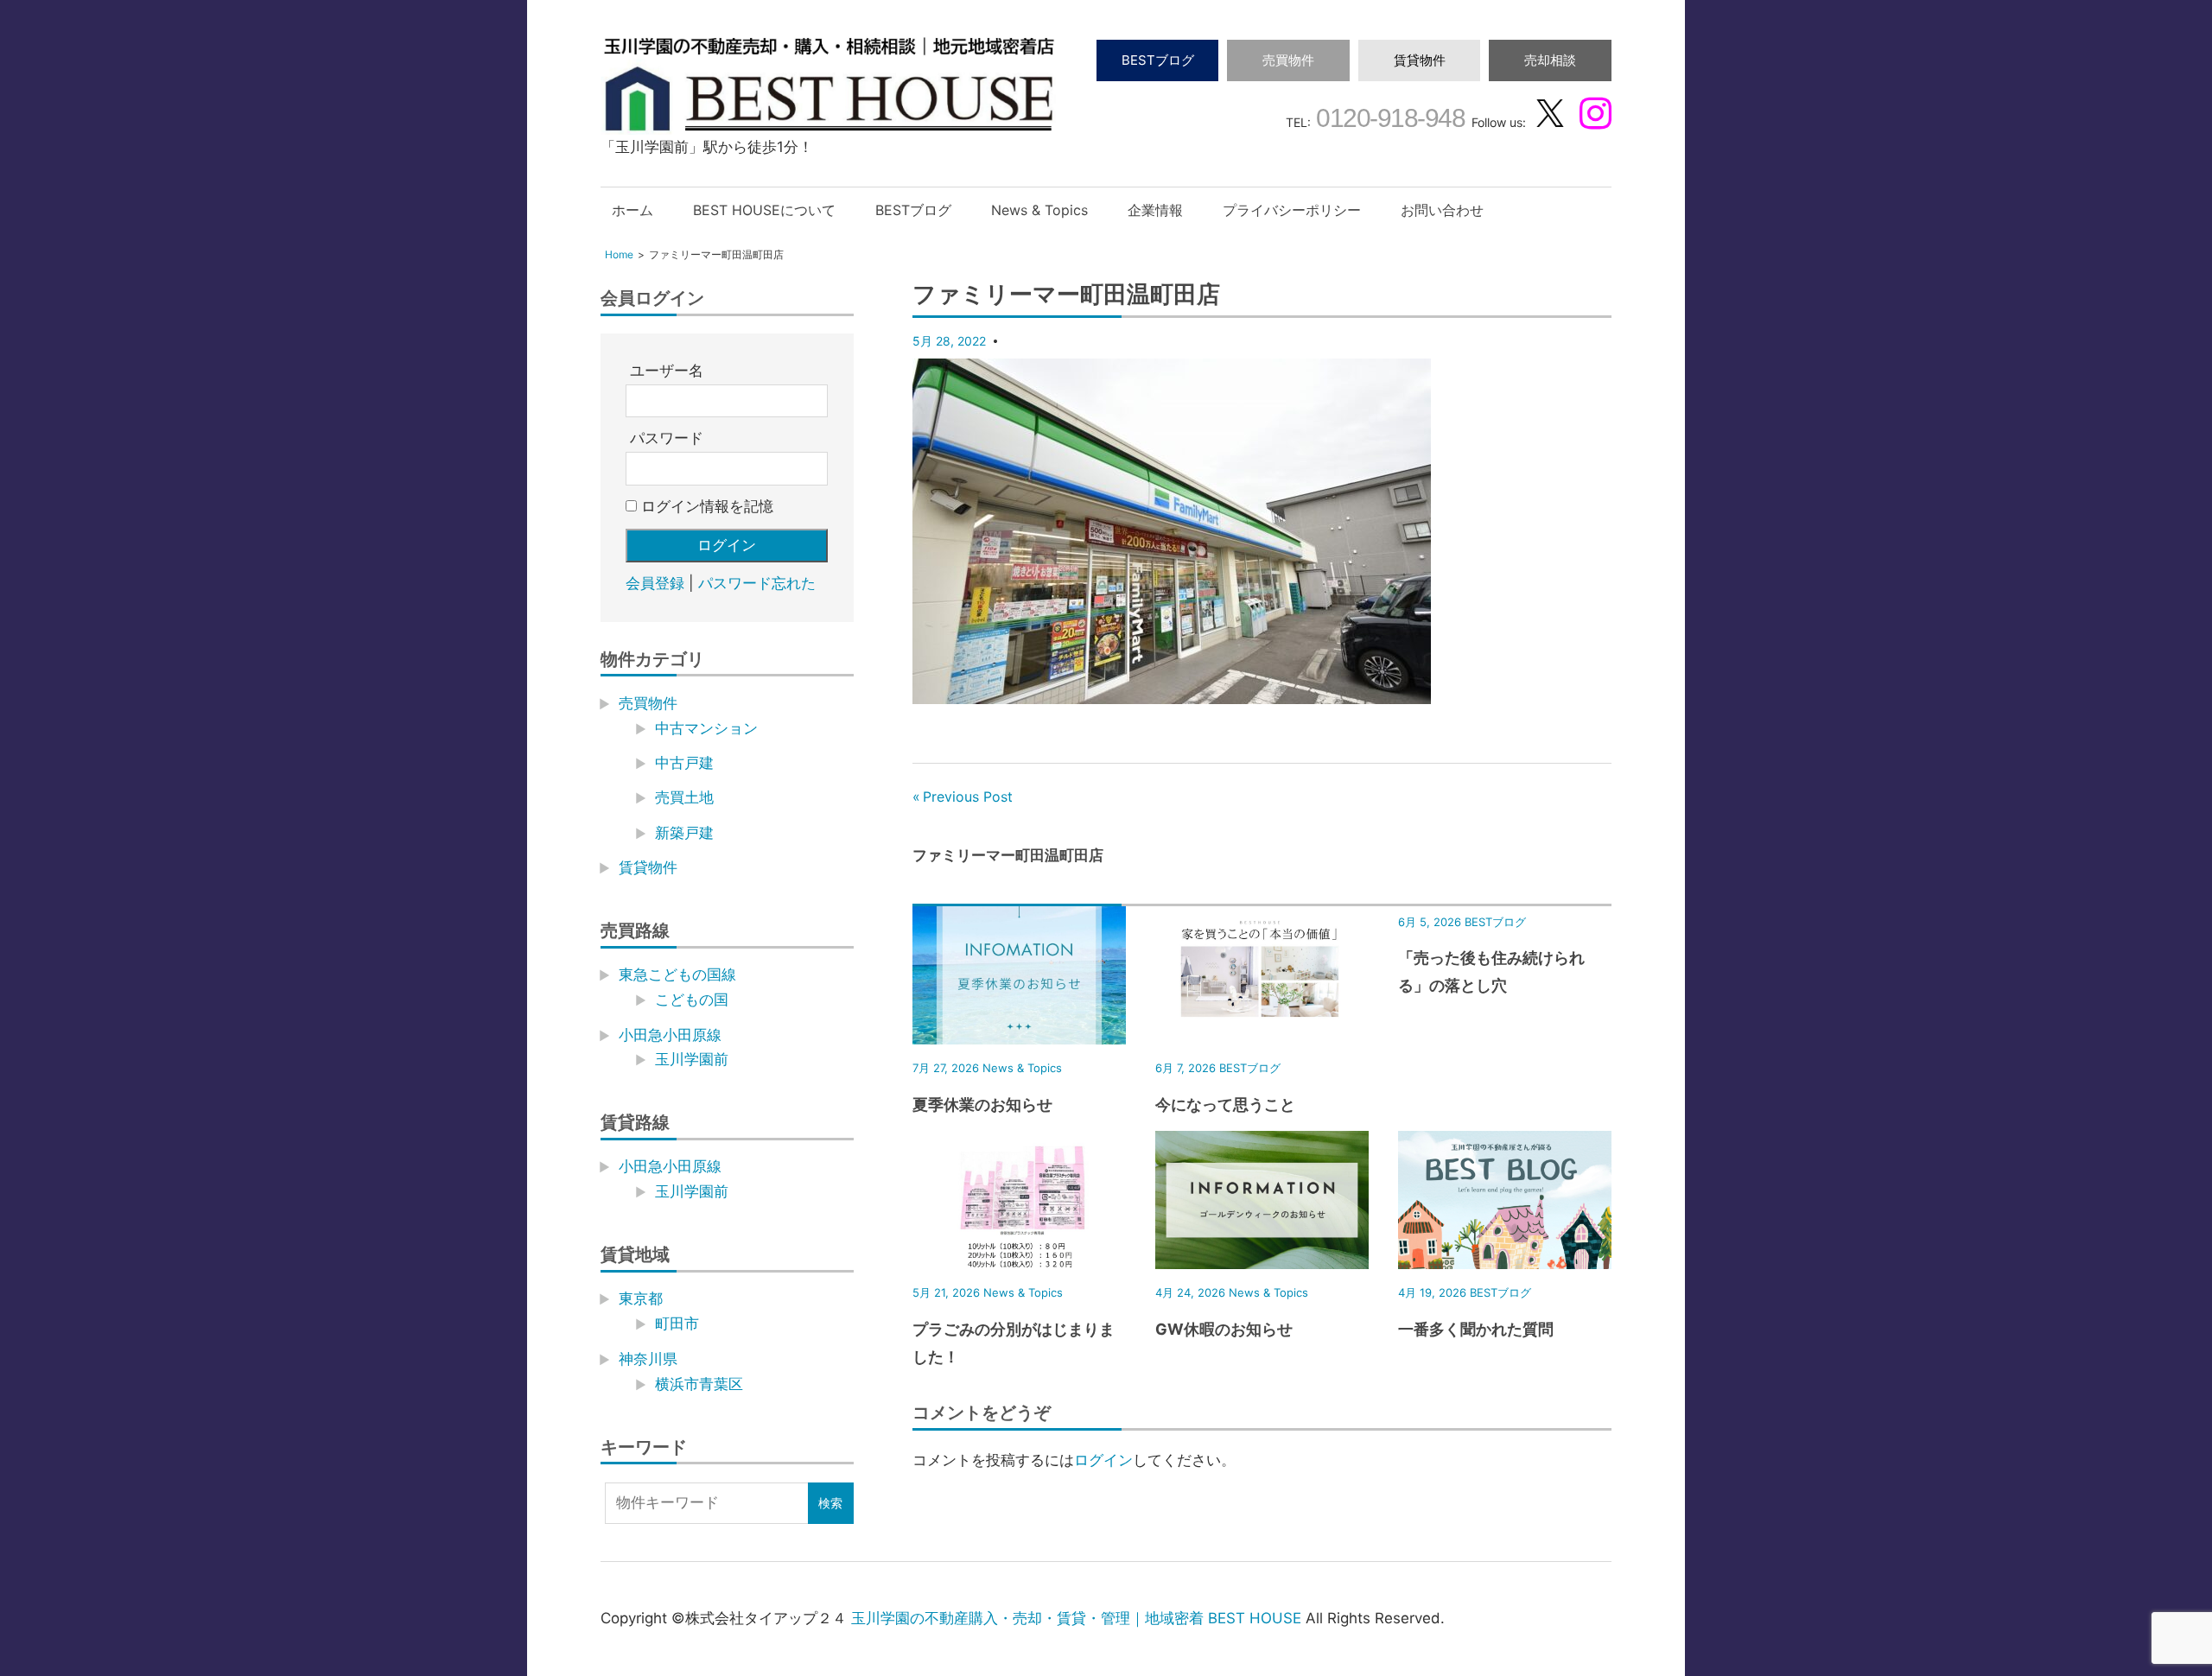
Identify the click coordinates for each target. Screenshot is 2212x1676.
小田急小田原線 (670, 1035)
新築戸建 (684, 833)
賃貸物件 (1420, 60)
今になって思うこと (1225, 1105)
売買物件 (1288, 60)
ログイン (1103, 1460)
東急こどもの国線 (677, 974)
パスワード (667, 438)
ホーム (632, 210)
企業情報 (1155, 210)
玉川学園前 (692, 1059)
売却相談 (1550, 60)
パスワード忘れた (757, 583)
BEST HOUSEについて (764, 210)
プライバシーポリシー (1292, 210)
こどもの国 (692, 1000)
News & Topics (1039, 210)
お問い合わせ (1442, 210)
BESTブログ (1158, 60)
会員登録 (655, 583)
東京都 (641, 1298)
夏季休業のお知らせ (982, 1105)
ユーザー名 (667, 371)
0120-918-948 (1388, 118)
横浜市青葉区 (699, 1384)
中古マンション (706, 728)
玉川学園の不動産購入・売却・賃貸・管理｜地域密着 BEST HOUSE (1076, 1618)
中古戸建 (684, 763)
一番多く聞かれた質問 (1476, 1329)
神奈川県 (648, 1359)
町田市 (677, 1324)
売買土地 (684, 797)
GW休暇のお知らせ (1224, 1329)
